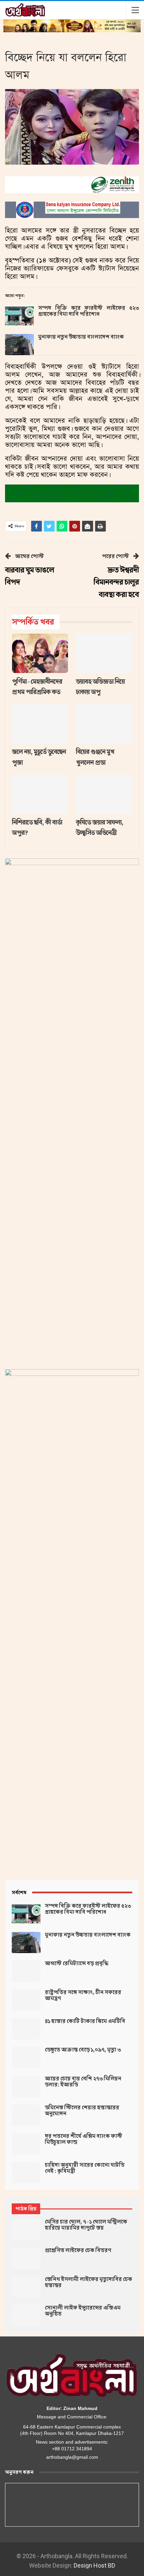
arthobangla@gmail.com (72, 2457)
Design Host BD (94, 2565)
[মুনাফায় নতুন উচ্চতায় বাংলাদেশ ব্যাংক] (19, 345)
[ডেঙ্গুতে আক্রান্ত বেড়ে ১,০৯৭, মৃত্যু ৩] (26, 2058)
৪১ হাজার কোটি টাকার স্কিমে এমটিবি (85, 2021)
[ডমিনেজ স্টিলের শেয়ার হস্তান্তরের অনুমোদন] (26, 2115)
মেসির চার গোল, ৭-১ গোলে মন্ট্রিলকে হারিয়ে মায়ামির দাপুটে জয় (86, 2225)
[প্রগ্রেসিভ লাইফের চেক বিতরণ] (26, 2258)
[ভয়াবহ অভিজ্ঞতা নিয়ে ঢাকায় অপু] (104, 653)
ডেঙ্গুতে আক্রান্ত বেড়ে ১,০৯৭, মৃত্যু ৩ (83, 2050)
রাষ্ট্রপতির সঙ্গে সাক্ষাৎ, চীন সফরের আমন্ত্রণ (83, 1995)
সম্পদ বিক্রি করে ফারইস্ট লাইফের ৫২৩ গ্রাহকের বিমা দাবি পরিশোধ (89, 311)
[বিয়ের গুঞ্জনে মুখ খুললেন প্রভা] (104, 724)
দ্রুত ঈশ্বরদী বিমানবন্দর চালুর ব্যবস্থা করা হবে (116, 582)
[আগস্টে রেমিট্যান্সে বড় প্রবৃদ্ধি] (26, 1971)
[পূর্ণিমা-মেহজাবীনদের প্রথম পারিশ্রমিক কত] (40, 653)
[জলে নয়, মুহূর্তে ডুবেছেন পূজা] (40, 724)
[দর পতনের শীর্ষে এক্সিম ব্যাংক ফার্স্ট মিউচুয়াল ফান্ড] (26, 2144)
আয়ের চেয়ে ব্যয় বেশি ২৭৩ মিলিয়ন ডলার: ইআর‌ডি (83, 2082)
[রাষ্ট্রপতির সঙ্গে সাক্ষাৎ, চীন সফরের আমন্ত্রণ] (26, 2000)
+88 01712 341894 (72, 2449)
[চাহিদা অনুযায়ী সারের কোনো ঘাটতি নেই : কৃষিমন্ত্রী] (26, 2173)
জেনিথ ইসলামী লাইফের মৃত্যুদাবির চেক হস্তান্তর (89, 2282)
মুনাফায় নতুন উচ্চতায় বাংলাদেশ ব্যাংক (81, 337)
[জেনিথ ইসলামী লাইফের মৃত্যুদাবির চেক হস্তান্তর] (26, 2287)
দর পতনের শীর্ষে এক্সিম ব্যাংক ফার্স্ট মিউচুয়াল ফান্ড (84, 2139)
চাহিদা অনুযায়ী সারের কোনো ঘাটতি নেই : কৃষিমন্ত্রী (85, 2168)
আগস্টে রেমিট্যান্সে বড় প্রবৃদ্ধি (77, 1963)
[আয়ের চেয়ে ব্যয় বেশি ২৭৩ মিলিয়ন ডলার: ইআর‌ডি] (26, 2086)
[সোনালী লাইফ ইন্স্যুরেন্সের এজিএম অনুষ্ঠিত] (26, 2316)
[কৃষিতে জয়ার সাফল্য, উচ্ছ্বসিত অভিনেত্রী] (104, 794)
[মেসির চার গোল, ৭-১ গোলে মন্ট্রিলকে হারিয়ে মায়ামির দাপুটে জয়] (26, 2230)
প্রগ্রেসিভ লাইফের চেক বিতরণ (78, 2250)
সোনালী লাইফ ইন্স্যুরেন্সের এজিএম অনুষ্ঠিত (83, 2311)
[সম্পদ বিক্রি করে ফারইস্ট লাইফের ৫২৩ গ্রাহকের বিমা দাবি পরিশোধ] (19, 316)
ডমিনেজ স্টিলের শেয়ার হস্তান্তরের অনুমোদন (82, 2111)
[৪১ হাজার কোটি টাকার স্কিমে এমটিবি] (26, 2029)
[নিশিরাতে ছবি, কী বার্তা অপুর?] (40, 794)
